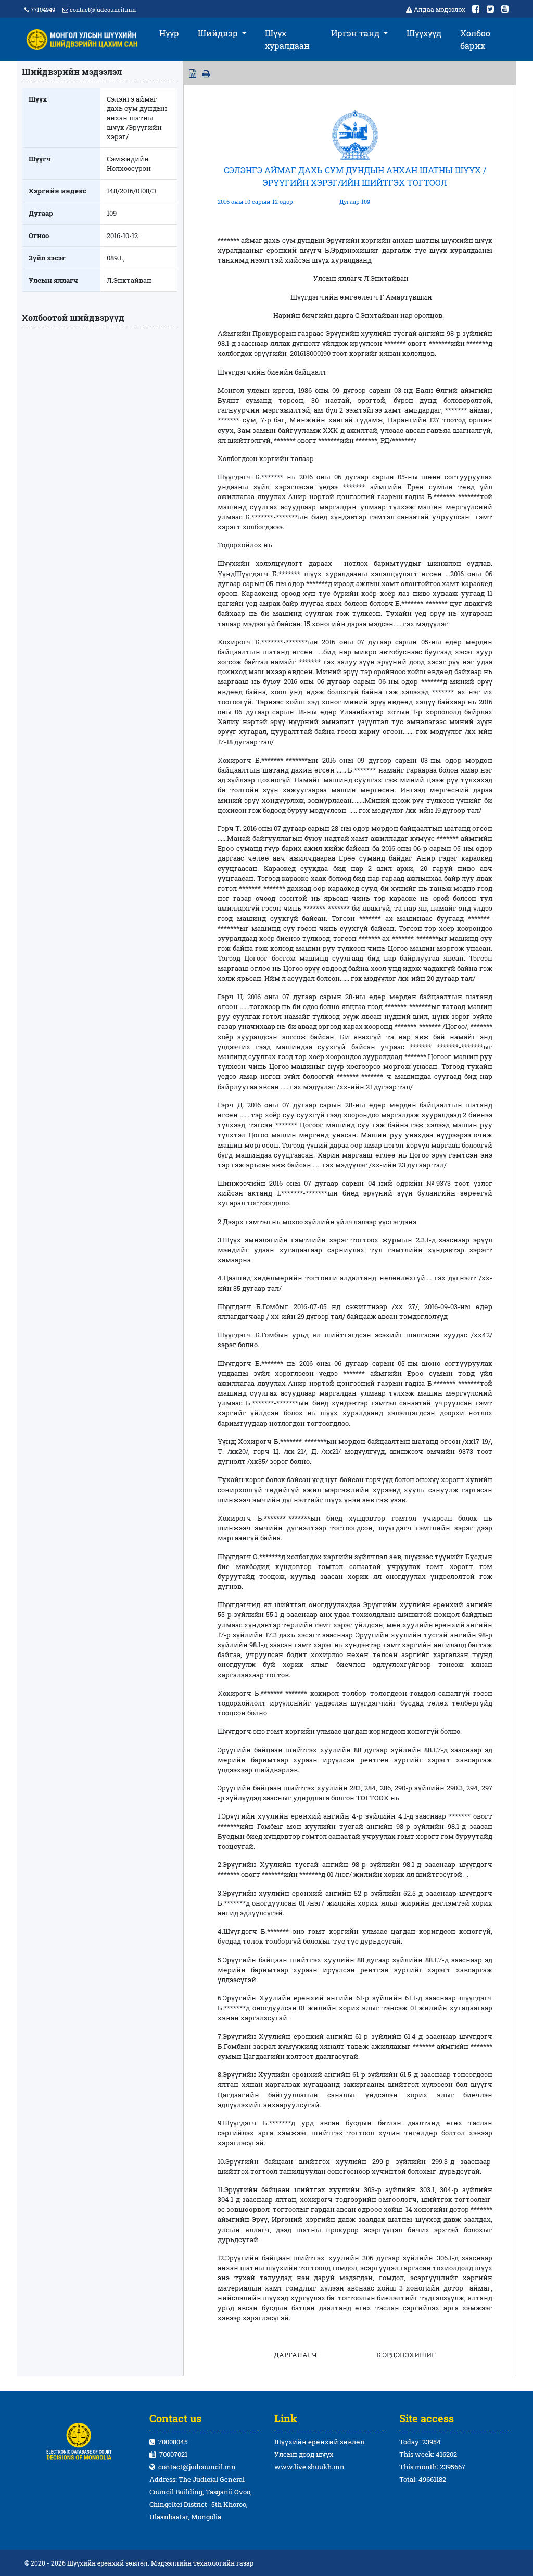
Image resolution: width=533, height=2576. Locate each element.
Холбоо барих (475, 39)
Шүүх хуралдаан (287, 39)
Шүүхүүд (424, 33)
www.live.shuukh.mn (309, 2467)
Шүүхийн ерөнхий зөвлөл (319, 2442)
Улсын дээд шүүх (304, 2454)
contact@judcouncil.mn (103, 10)
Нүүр (169, 33)
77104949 (42, 10)
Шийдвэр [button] (219, 33)
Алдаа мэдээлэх (440, 9)
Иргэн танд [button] (356, 33)
